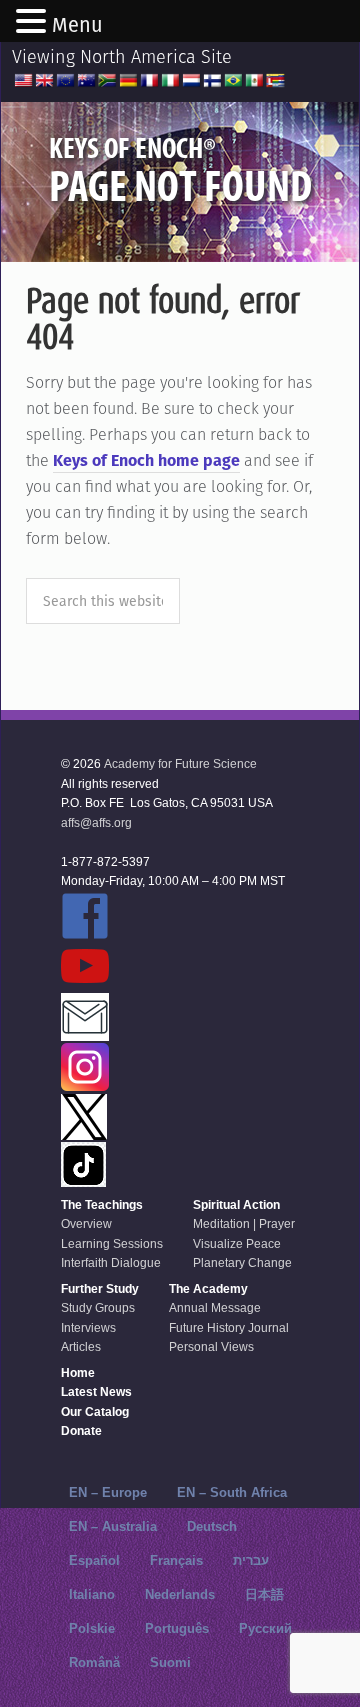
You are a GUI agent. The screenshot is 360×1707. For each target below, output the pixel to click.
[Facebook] (173, 917)
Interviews (88, 1328)
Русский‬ (265, 1628)
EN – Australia (113, 1526)
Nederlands (180, 1594)
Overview (86, 1224)
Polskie (92, 1628)
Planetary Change (242, 1263)
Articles (81, 1347)
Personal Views (211, 1347)
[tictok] (173, 1166)
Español (94, 1560)
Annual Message (215, 1308)
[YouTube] (173, 967)
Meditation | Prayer (244, 1224)
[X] (173, 1118)
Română (94, 1662)
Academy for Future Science (180, 764)
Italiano (92, 1594)
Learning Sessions (112, 1244)
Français (176, 1560)
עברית (251, 1560)
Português (177, 1628)
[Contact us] (173, 1018)
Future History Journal (229, 1328)
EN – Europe (108, 1492)
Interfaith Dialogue (111, 1263)
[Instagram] (173, 1068)
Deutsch (212, 1526)
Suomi (170, 1662)
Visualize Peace (237, 1244)
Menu (77, 25)
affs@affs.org (96, 823)
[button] (34, 23)
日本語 (264, 1594)
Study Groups (98, 1308)
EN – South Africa (232, 1492)
